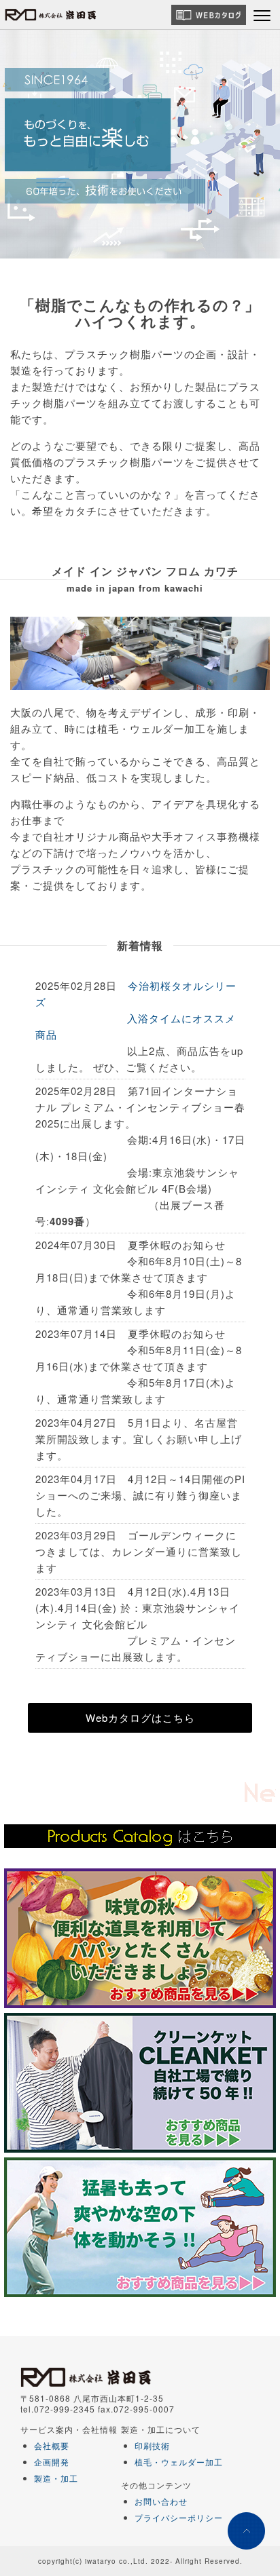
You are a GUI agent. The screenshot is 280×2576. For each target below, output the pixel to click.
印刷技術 (152, 2445)
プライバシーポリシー (179, 2517)
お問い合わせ (161, 2501)
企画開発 (52, 2462)
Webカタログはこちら (140, 1717)
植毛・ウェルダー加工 (179, 2462)
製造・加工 (56, 2478)
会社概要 (52, 2445)
